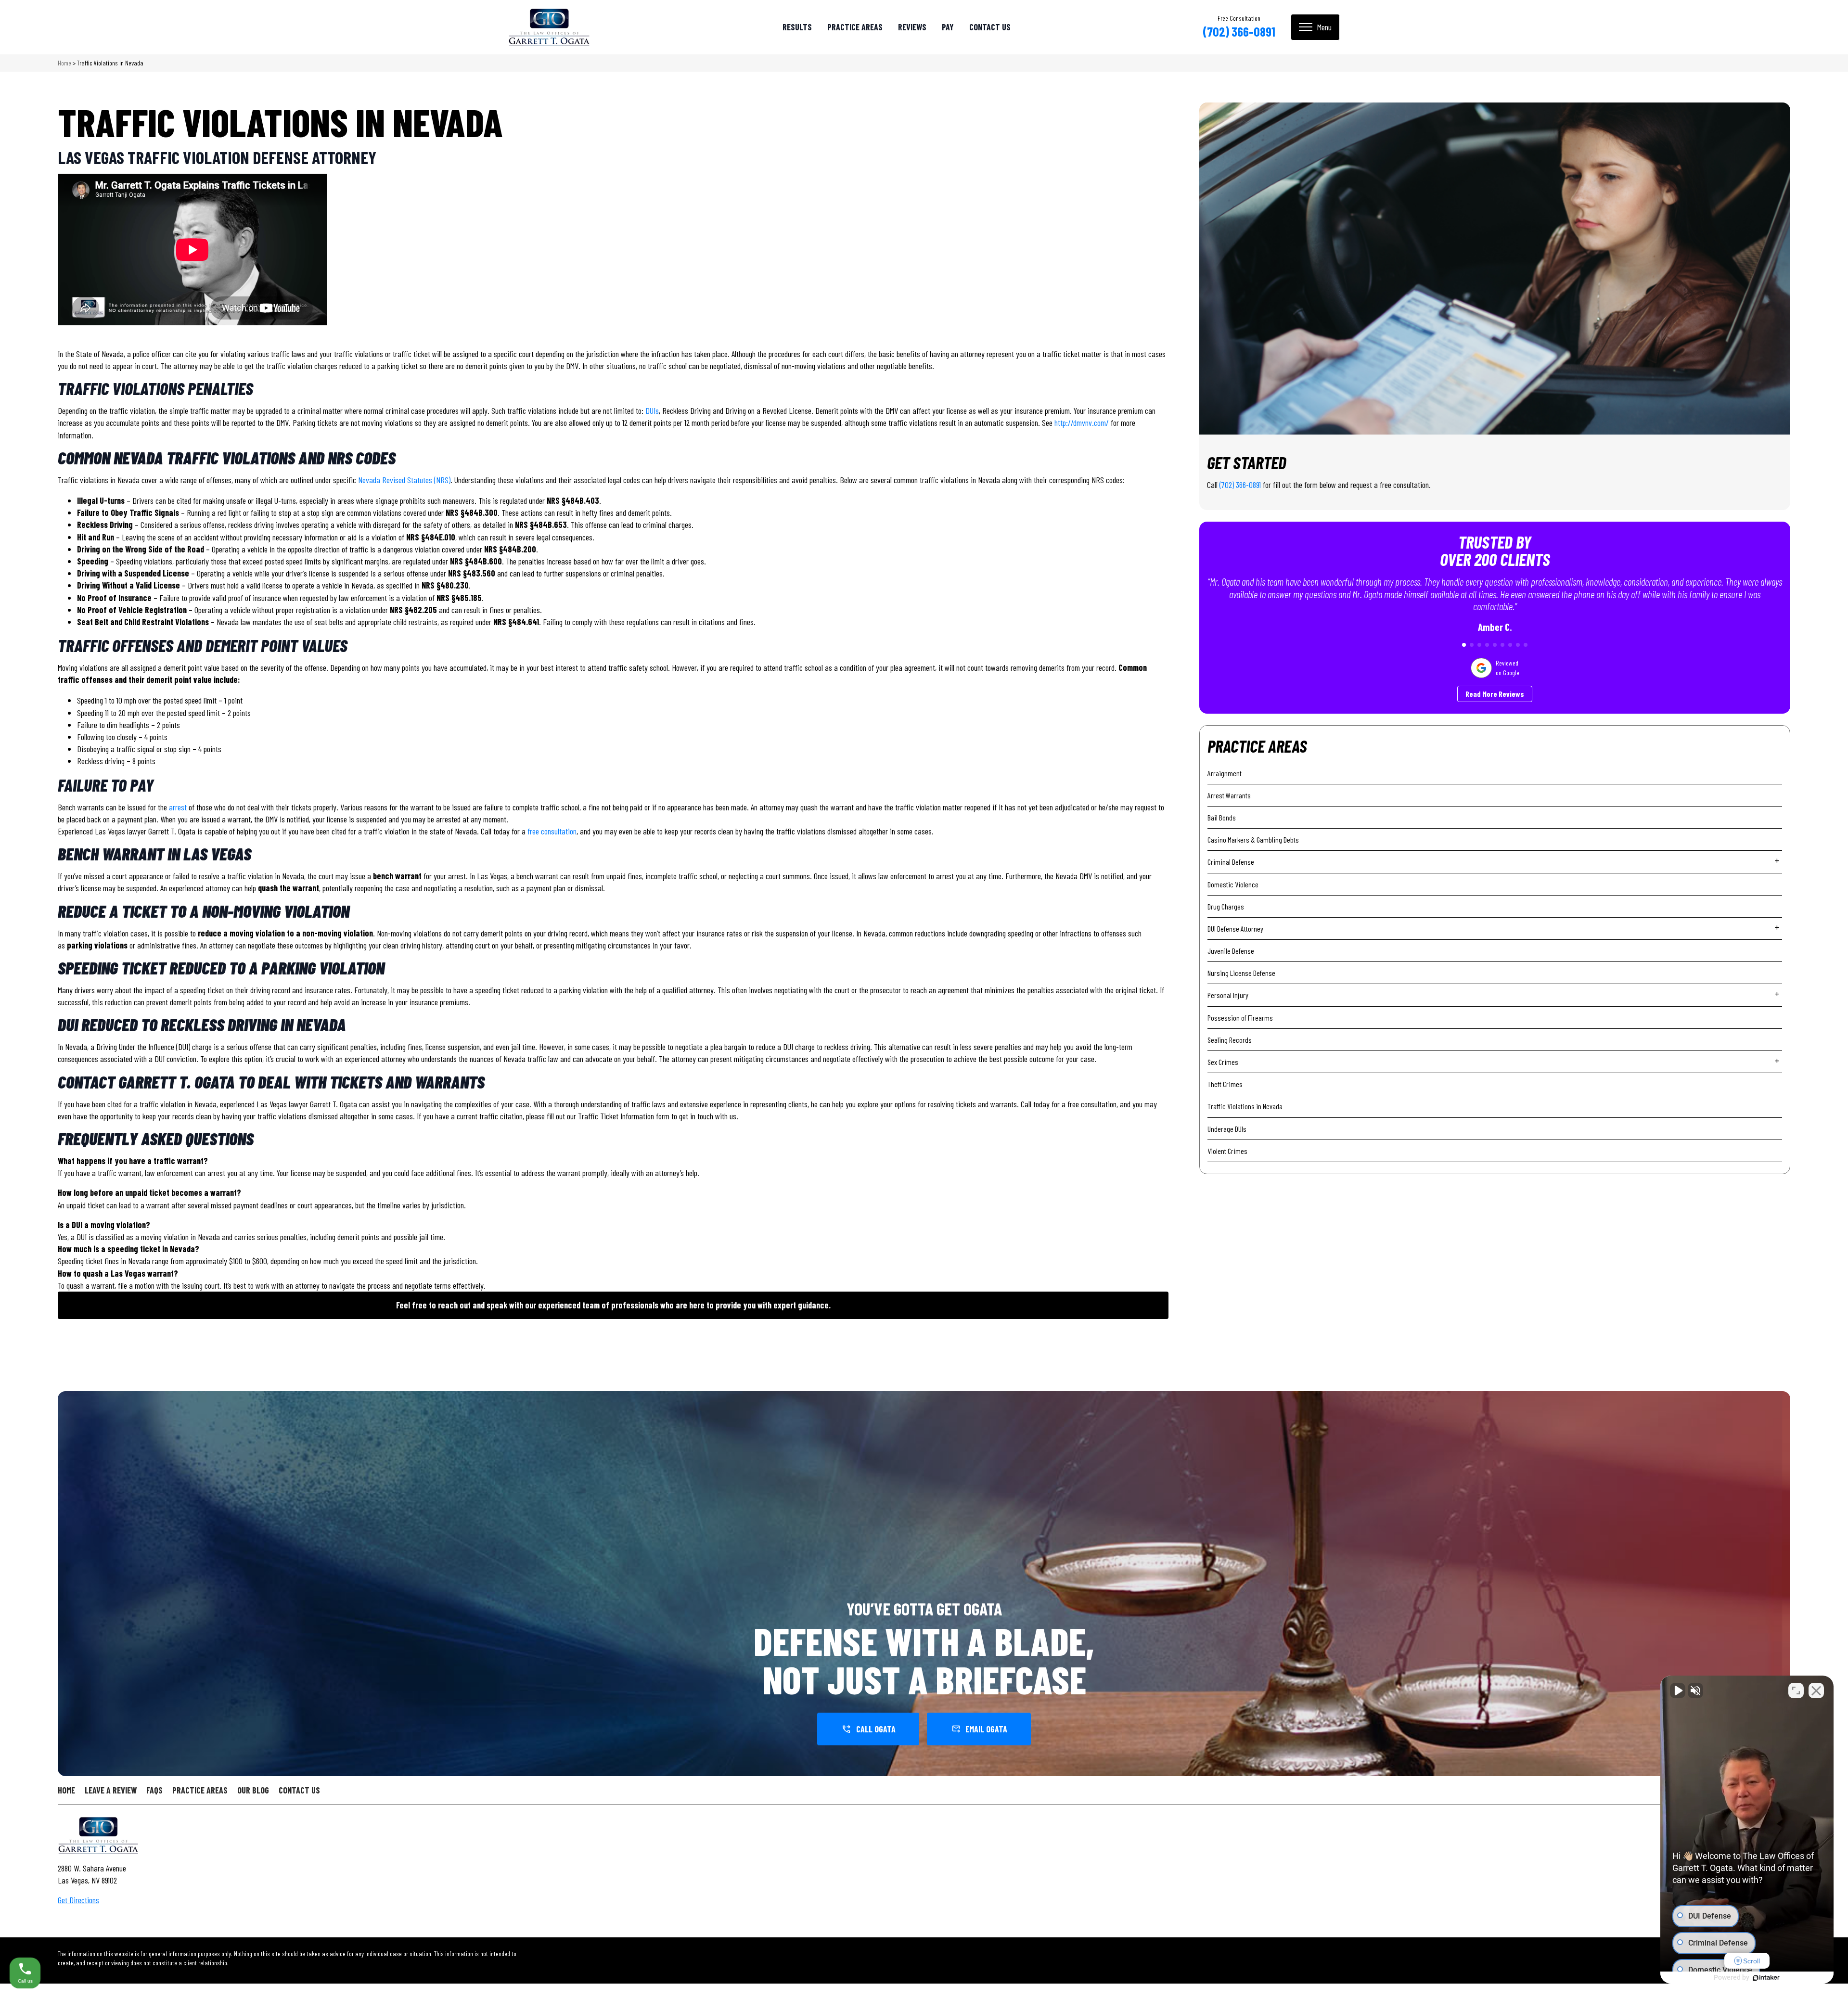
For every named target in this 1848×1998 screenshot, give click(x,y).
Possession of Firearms (1240, 1018)
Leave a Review (111, 1790)
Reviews (912, 27)
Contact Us (990, 27)
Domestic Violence (1233, 884)
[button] (1464, 645)
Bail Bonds (1222, 817)
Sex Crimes (1223, 1062)
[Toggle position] (1796, 1691)
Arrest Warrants (1229, 795)
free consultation (552, 831)
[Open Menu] (1315, 27)
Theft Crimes (1225, 1084)
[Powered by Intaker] (1766, 1978)
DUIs (652, 410)
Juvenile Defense (1231, 951)
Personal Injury (1228, 995)
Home (64, 63)
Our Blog (253, 1790)
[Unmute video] (1678, 1691)
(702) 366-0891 (1239, 31)
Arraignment (1225, 773)
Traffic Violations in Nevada (1245, 1106)
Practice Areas (855, 27)
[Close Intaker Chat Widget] (1816, 1691)
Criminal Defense (1231, 862)
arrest (178, 807)
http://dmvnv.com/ (1083, 423)
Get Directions (78, 1900)
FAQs (154, 1790)
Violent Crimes (1227, 1151)
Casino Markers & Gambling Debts (1253, 839)
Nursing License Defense (1241, 973)
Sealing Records (1230, 1040)
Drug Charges (1226, 906)
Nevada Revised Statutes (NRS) (404, 480)
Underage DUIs (1227, 1129)
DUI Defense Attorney (1235, 929)
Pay (948, 27)
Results (797, 27)
